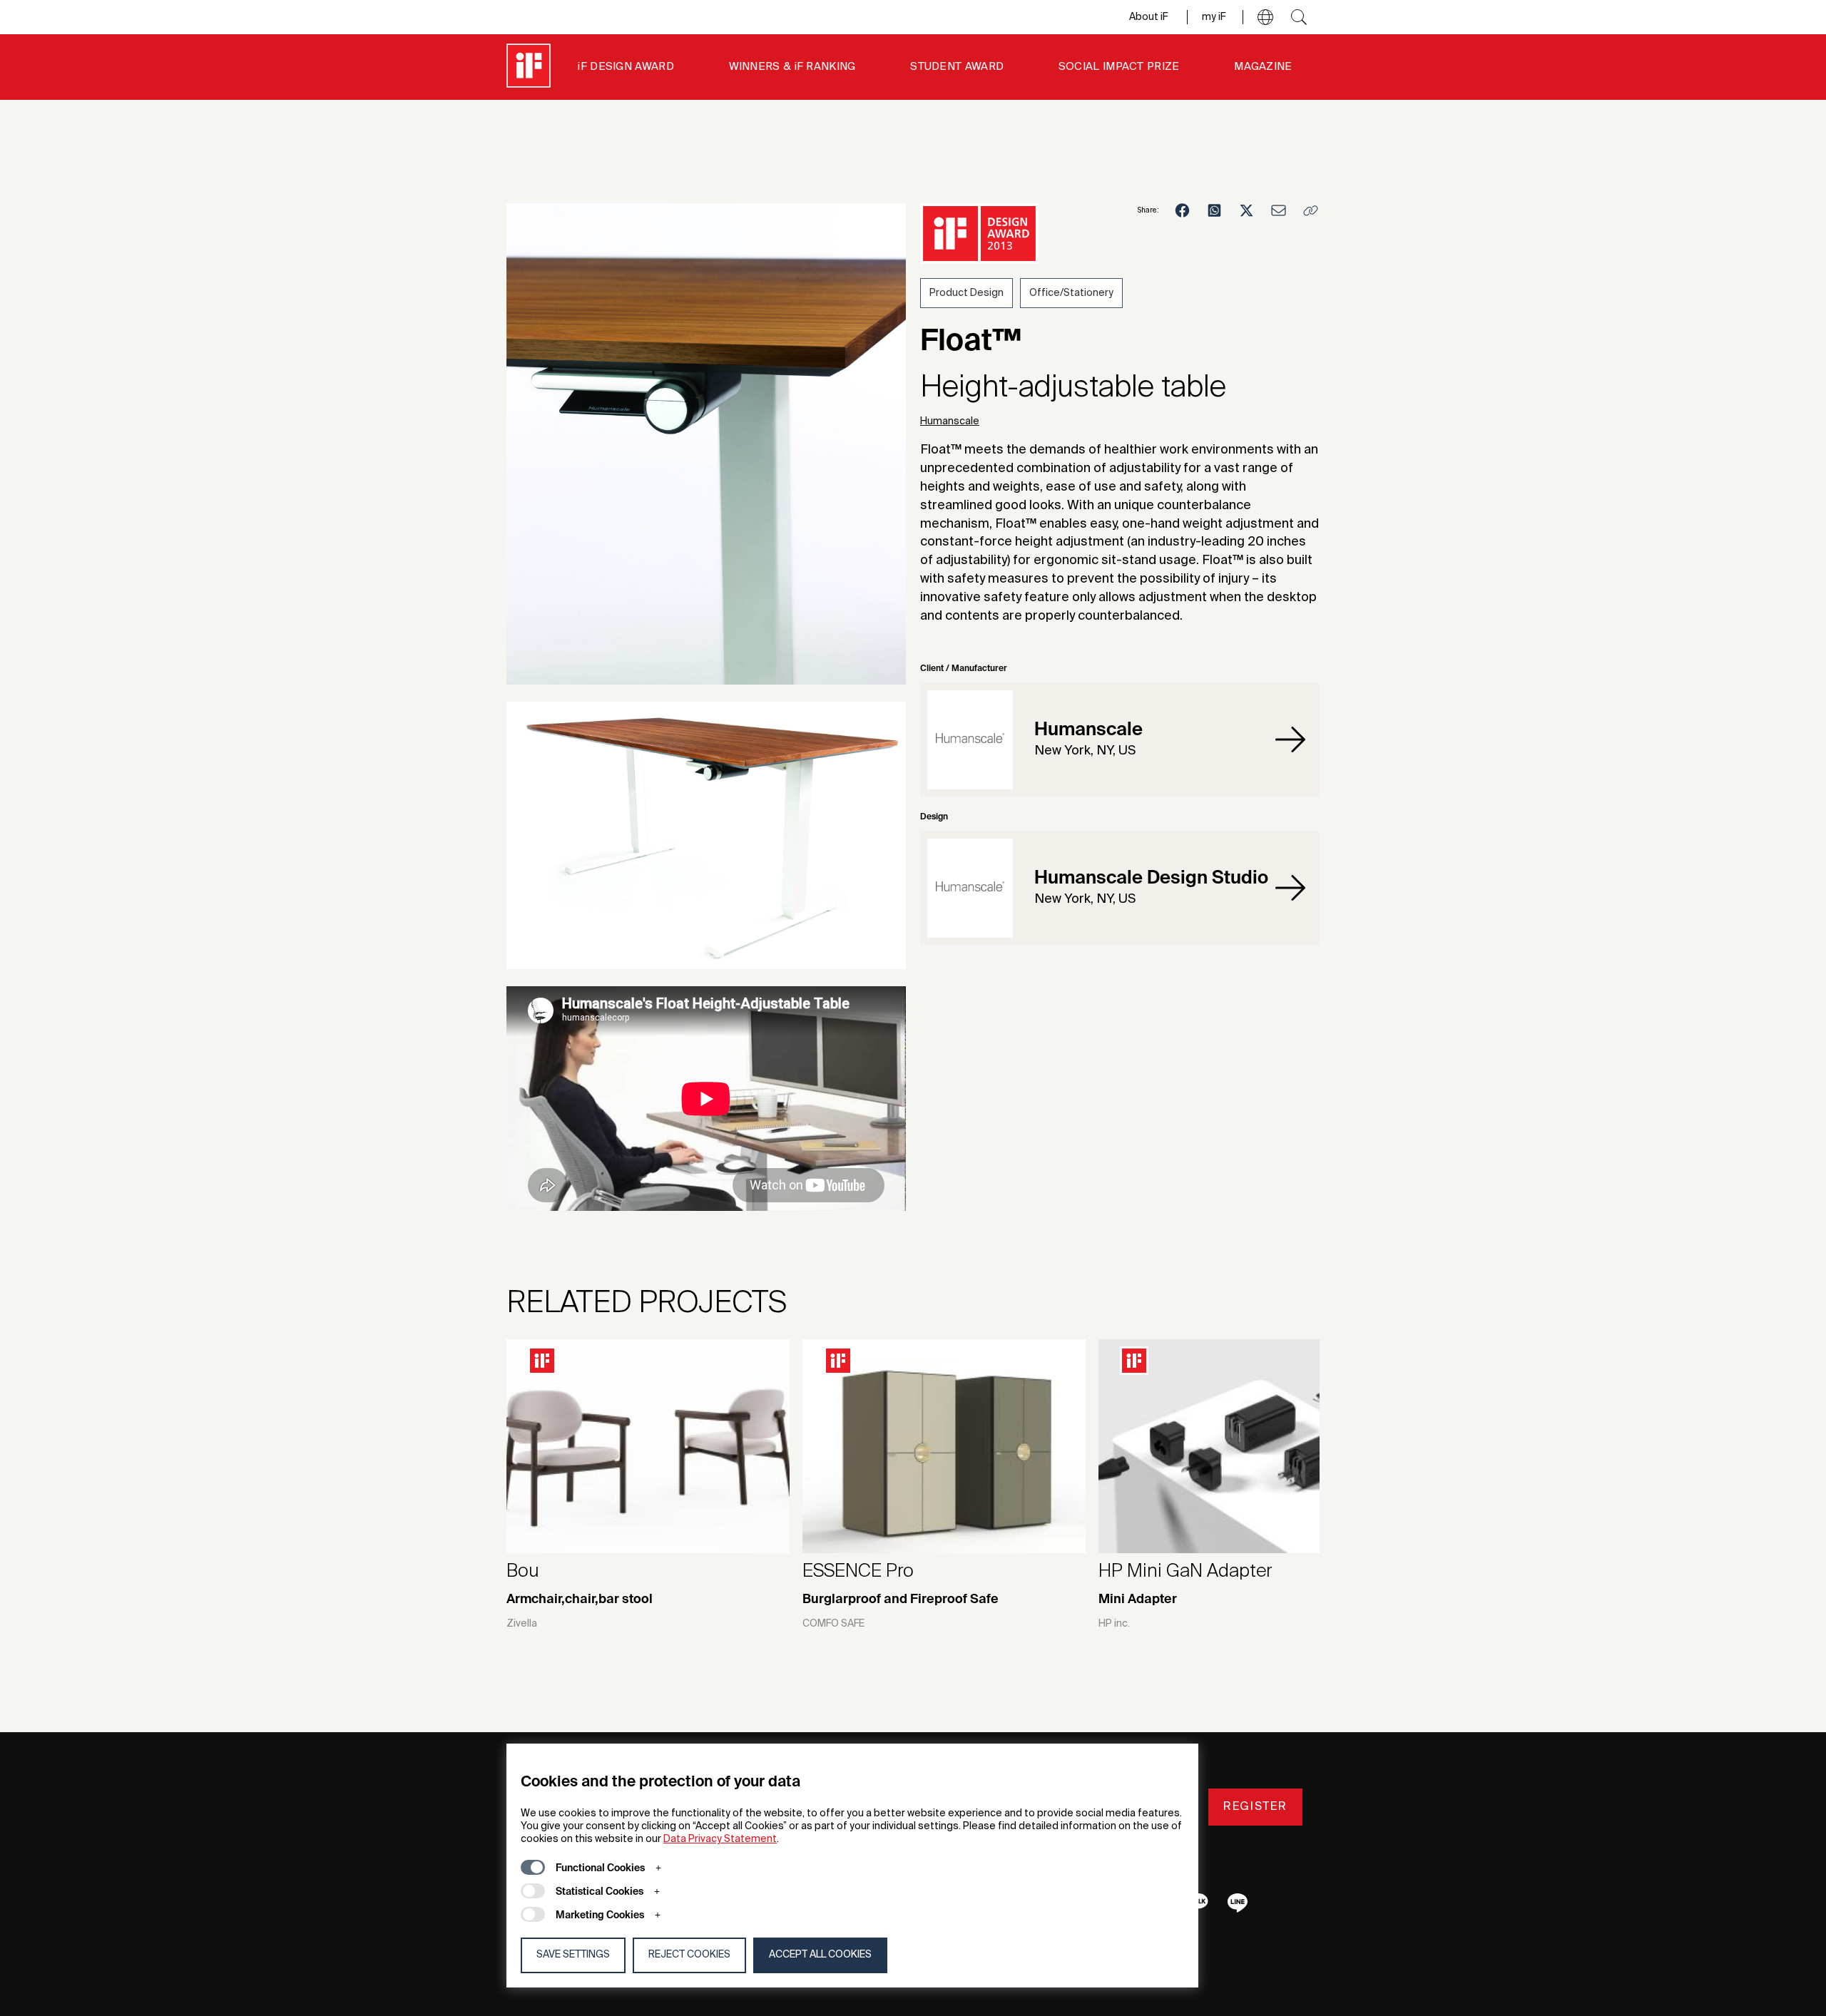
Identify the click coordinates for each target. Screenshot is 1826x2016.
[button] (1265, 17)
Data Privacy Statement (720, 1839)
